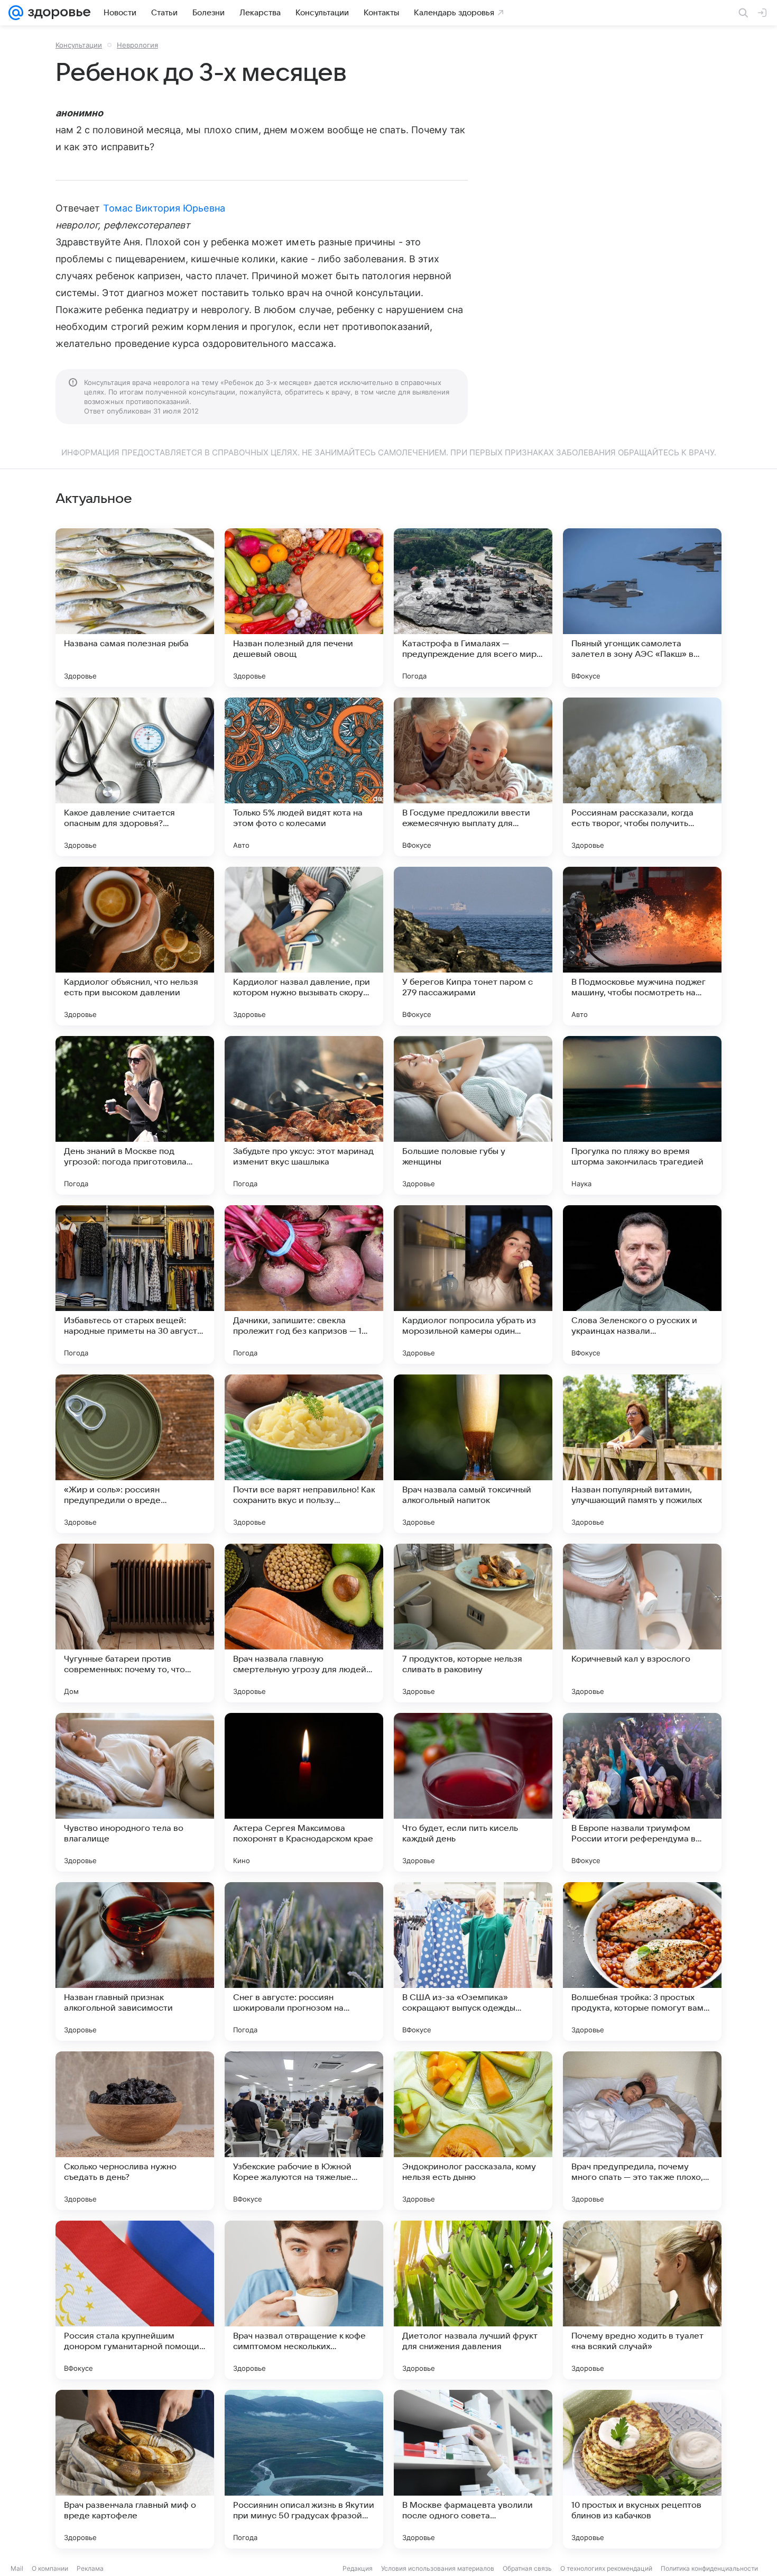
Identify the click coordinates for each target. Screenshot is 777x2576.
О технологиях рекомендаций (606, 2568)
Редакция (358, 2568)
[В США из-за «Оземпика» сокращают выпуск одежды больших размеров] (473, 1961)
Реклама (90, 2568)
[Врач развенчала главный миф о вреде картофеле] (135, 2469)
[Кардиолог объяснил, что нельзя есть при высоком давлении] (135, 946)
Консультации (79, 45)
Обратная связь (527, 2568)
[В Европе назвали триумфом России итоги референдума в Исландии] (642, 1792)
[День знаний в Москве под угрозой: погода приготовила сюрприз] (135, 1115)
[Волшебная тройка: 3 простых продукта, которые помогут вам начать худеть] (642, 1961)
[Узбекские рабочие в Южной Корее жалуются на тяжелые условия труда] (304, 2131)
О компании (50, 2568)
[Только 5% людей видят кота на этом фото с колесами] (304, 777)
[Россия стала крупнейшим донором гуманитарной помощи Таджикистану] (135, 2300)
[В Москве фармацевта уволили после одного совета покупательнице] (473, 2469)
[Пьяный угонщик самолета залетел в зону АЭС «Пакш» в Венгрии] (642, 608)
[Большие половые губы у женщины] (473, 1115)
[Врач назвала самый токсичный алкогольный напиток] (473, 1454)
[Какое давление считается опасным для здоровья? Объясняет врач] (135, 777)
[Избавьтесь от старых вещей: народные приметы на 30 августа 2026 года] (135, 1285)
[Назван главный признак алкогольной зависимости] (135, 1961)
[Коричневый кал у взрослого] (642, 1623)
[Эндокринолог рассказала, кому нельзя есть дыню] (473, 2131)
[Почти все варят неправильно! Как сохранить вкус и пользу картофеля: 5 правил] (304, 1454)
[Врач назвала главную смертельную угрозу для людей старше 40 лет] (304, 1623)
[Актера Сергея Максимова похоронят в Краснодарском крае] (304, 1792)
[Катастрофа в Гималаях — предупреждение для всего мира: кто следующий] (473, 608)
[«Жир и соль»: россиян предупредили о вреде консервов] (135, 1454)
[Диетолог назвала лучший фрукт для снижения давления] (473, 2300)
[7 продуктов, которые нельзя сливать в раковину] (473, 1623)
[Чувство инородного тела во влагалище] (135, 1792)
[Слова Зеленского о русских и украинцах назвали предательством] (642, 1285)
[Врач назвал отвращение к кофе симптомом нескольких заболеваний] (304, 2300)
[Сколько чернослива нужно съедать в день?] (135, 2131)
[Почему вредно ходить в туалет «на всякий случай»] (642, 2300)
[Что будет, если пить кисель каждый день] (473, 1792)
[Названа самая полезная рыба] (135, 608)
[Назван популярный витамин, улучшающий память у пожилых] (642, 1454)
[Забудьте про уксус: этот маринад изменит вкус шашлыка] (304, 1115)
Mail (17, 2568)
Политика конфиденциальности (709, 2568)
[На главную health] (57, 13)
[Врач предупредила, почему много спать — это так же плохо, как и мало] (642, 2131)
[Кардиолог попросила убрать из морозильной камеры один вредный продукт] (473, 1285)
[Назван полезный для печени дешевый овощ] (304, 608)
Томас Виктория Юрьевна (164, 208)
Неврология (137, 45)
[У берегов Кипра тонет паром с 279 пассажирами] (473, 946)
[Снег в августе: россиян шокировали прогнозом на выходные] (304, 1961)
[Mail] (16, 13)
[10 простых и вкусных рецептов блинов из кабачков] (642, 2469)
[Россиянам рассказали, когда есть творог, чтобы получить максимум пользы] (642, 777)
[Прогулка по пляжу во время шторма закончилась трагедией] (642, 1115)
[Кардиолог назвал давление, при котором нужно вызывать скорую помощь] (304, 946)
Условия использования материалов (438, 2568)
